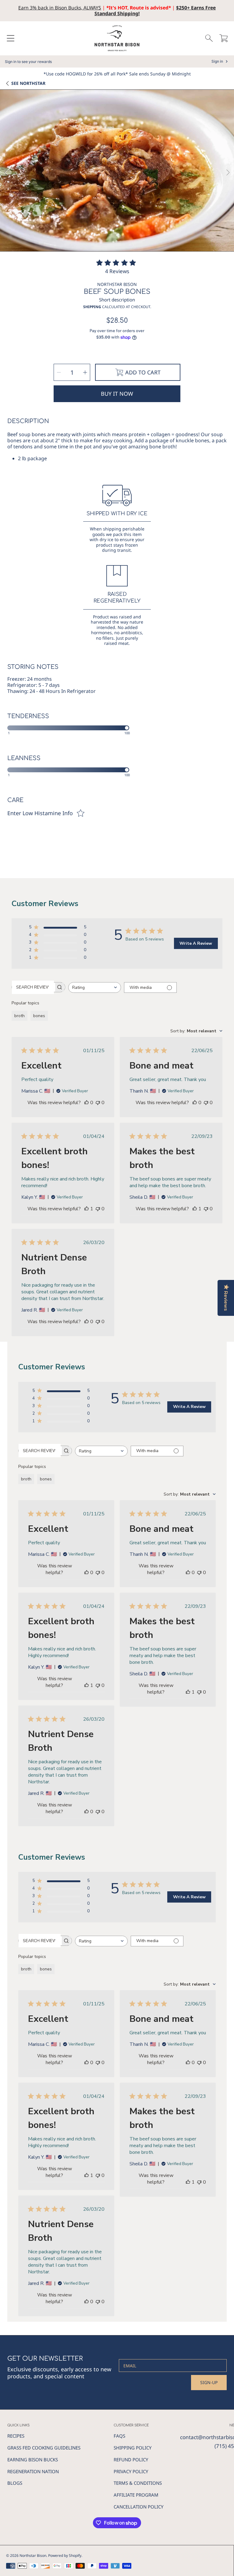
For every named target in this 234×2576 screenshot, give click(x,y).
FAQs (119, 2436)
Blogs (15, 2483)
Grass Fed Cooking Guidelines (44, 2448)
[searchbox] (33, 987)
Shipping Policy (133, 2448)
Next (228, 173)
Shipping (92, 307)
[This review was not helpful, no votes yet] (98, 1103)
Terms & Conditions (138, 2483)
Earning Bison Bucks (33, 2460)
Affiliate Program (136, 2495)
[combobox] (95, 987)
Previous (6, 173)
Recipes (16, 2436)
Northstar (28, 83)
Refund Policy (131, 2460)
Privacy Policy (131, 2471)
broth (19, 1016)
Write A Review (196, 943)
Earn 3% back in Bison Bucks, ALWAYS (60, 8)
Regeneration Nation (33, 2471)
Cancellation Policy (138, 2507)
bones (39, 1016)
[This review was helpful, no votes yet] (87, 1103)
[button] (11, 38)
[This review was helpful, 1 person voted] (87, 1209)
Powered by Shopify (65, 2555)
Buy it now (117, 394)
